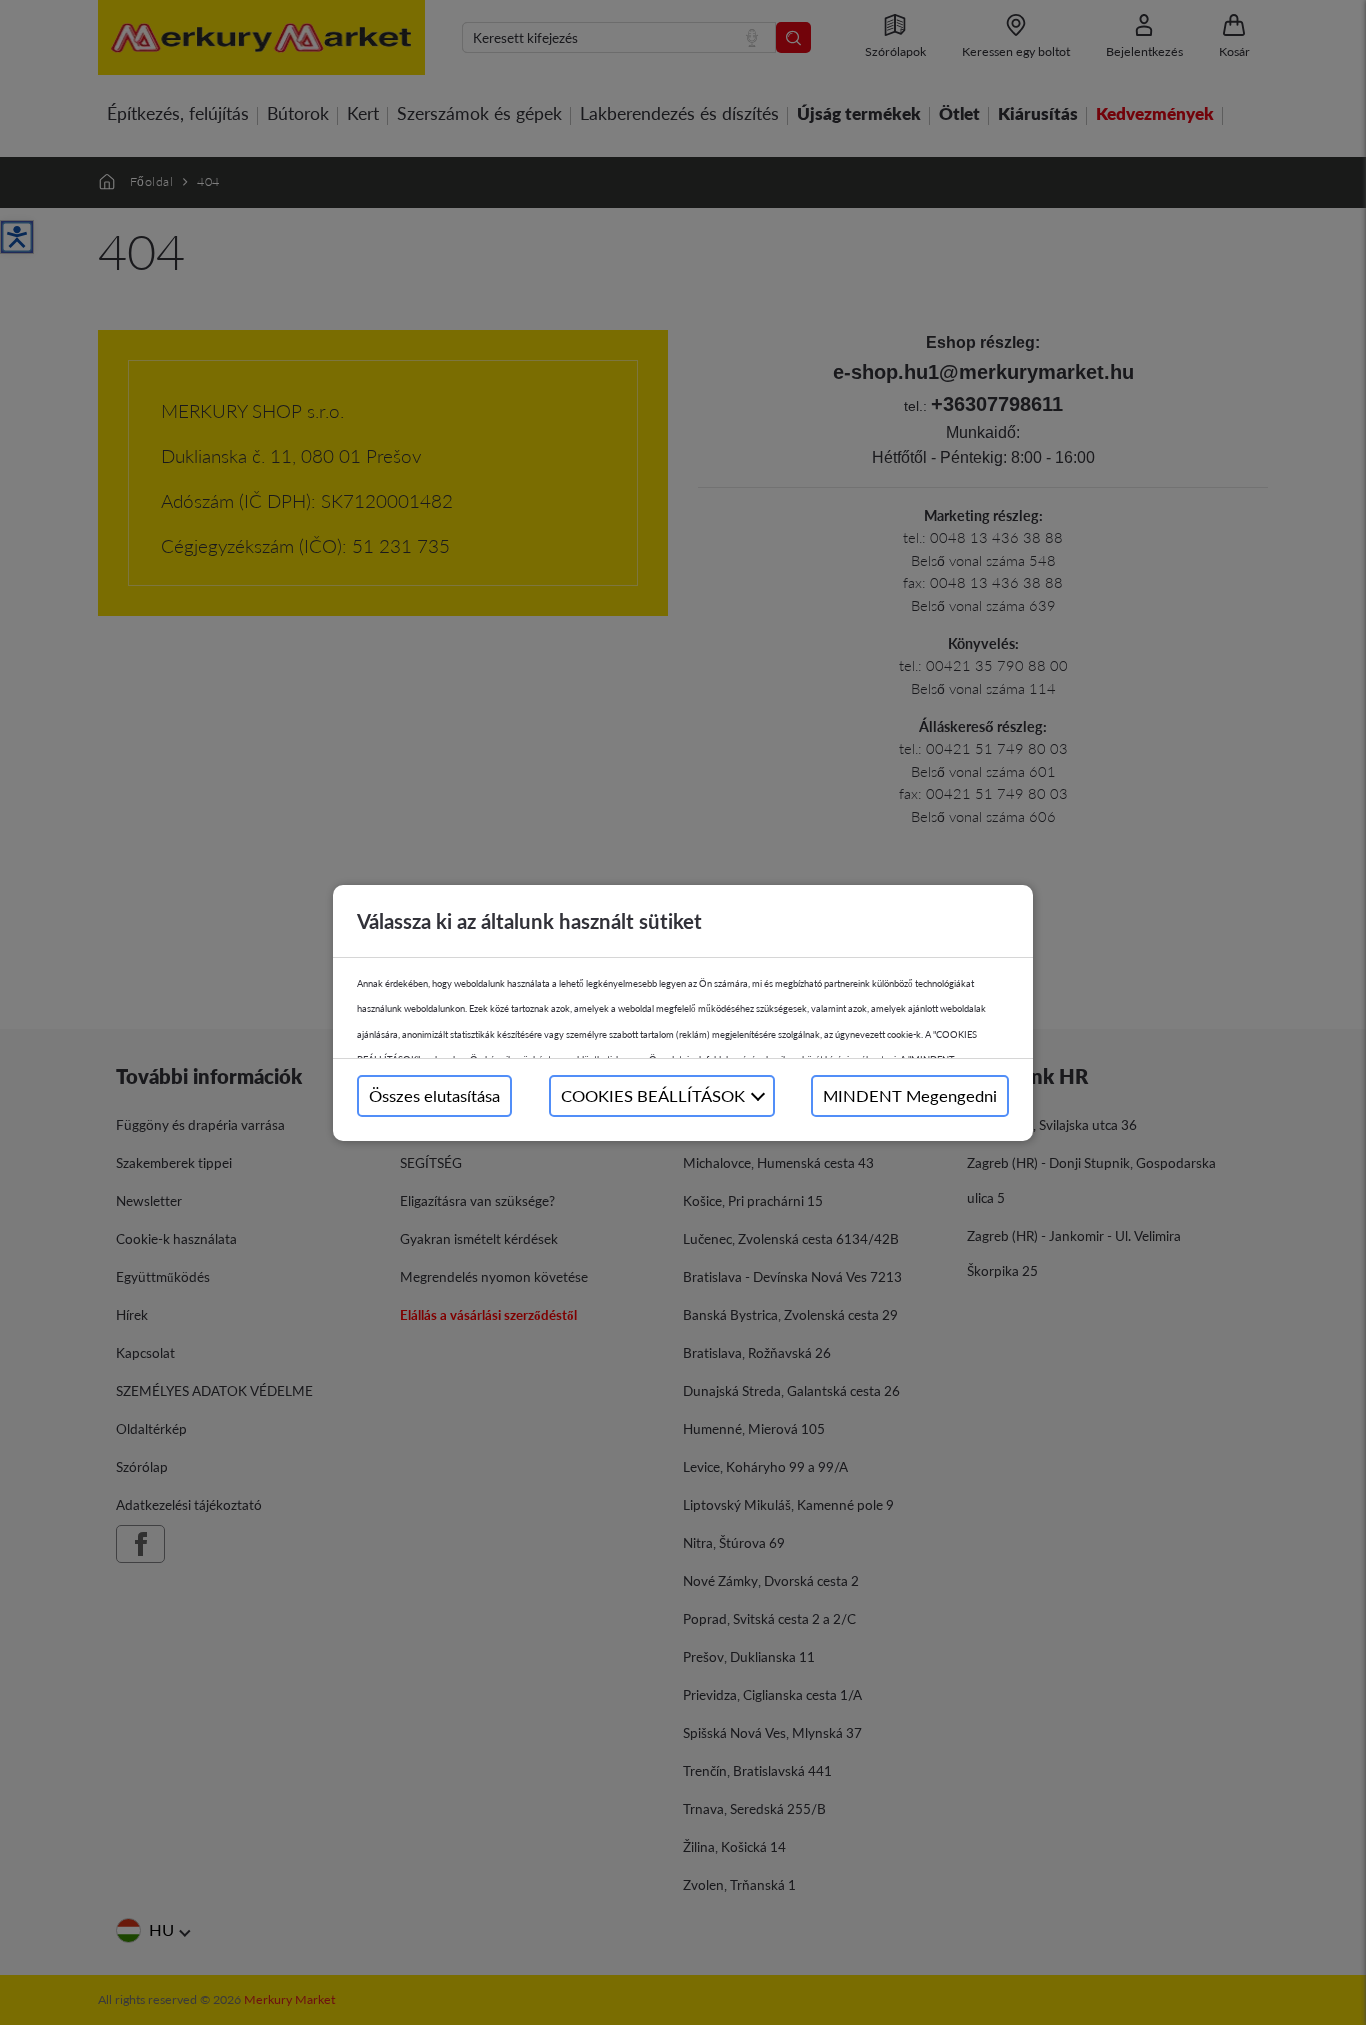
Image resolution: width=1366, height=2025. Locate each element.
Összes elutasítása (434, 1095)
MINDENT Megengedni (910, 1095)
